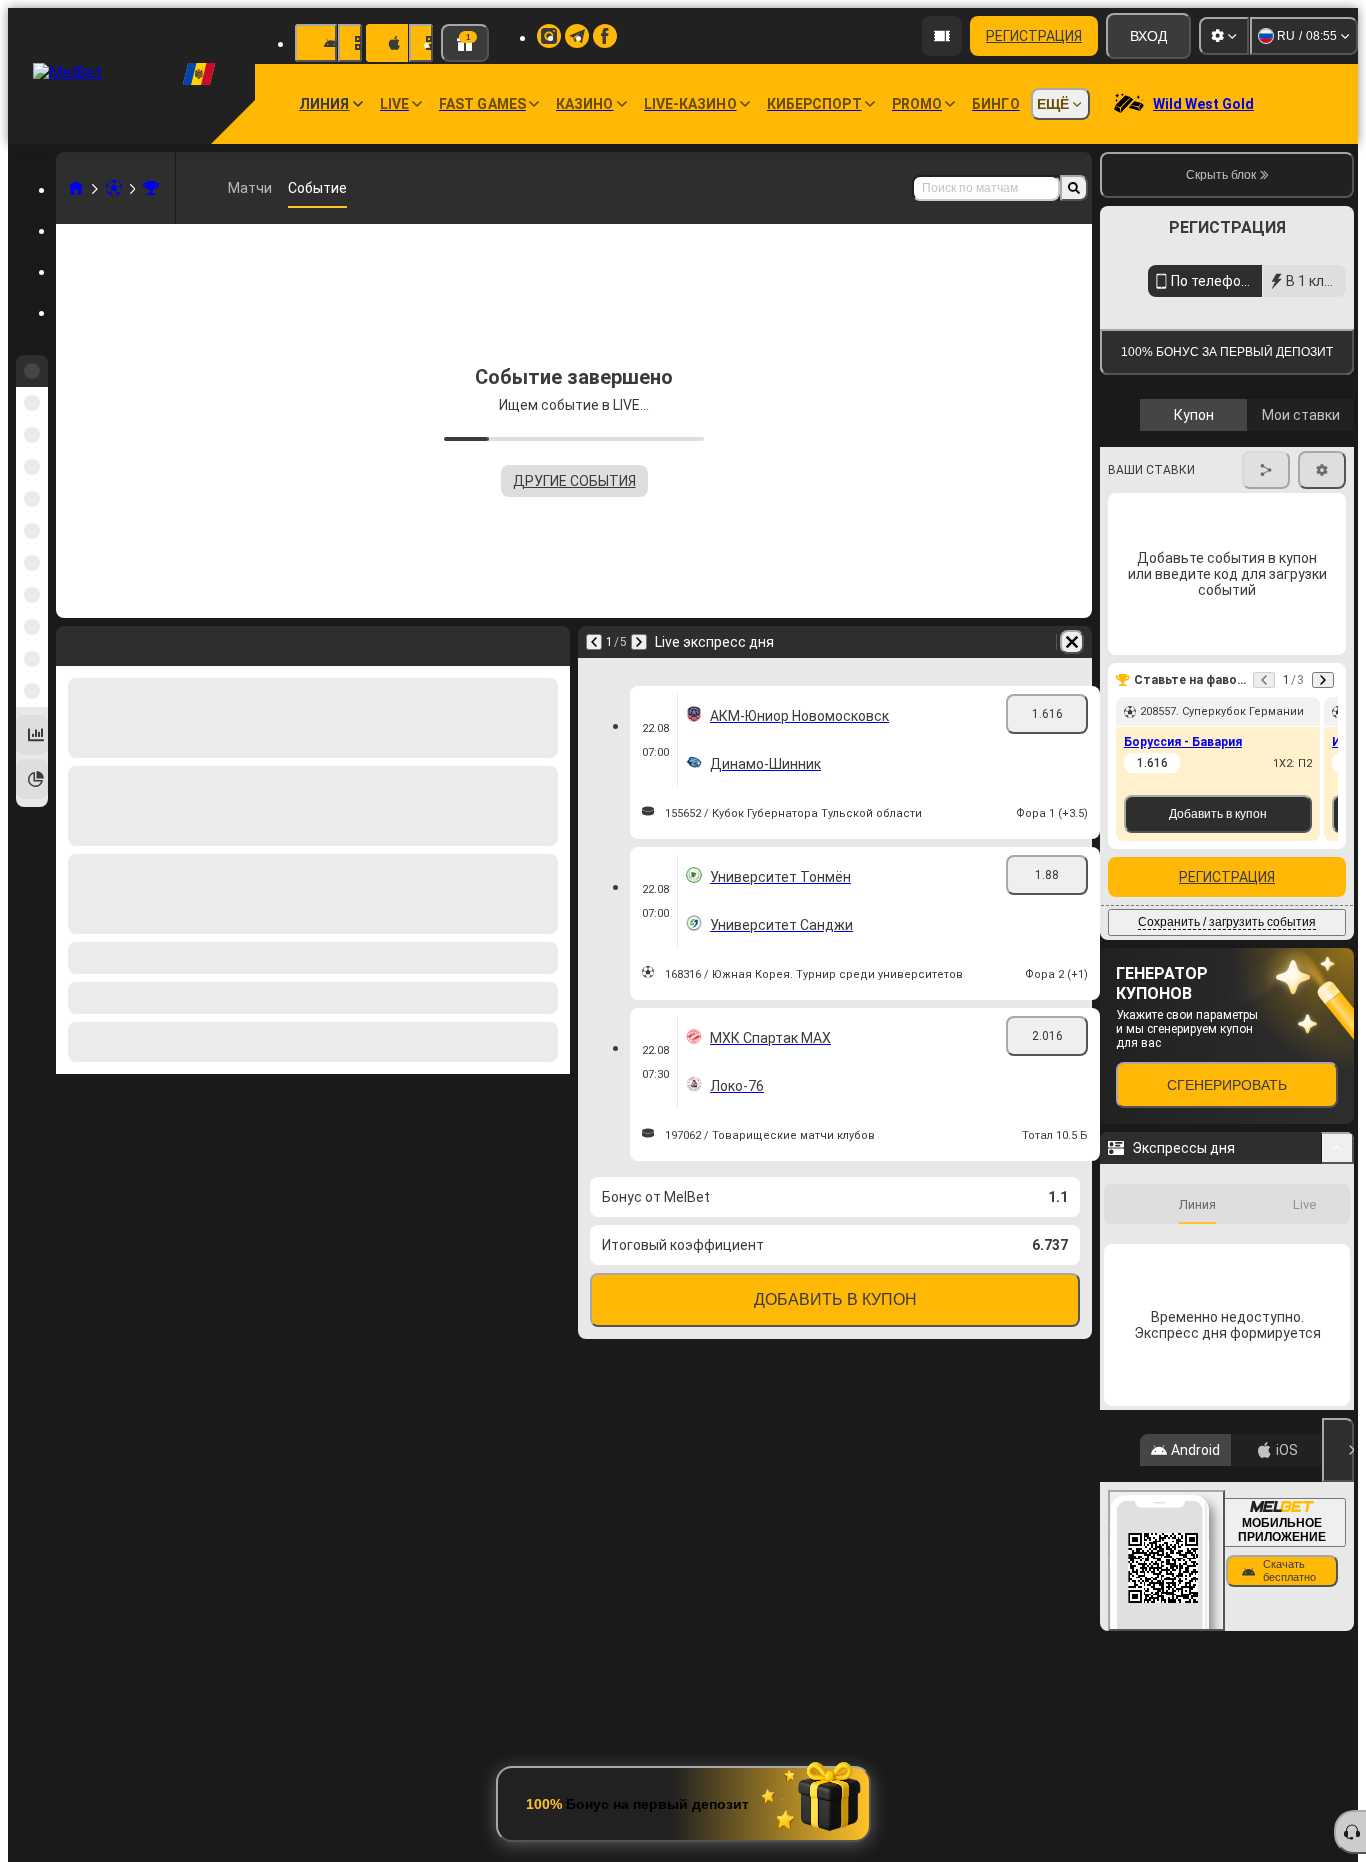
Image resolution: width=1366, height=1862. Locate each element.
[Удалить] (1072, 642)
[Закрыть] (1338, 1781)
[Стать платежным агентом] (942, 36)
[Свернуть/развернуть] (1337, 1479)
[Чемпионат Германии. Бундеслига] (151, 188)
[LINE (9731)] (76, 188)
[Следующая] (639, 642)
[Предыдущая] (594, 642)
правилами (1299, 581)
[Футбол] (114, 188)
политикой (1145, 593)
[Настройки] (1224, 36)
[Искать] (1074, 188)
